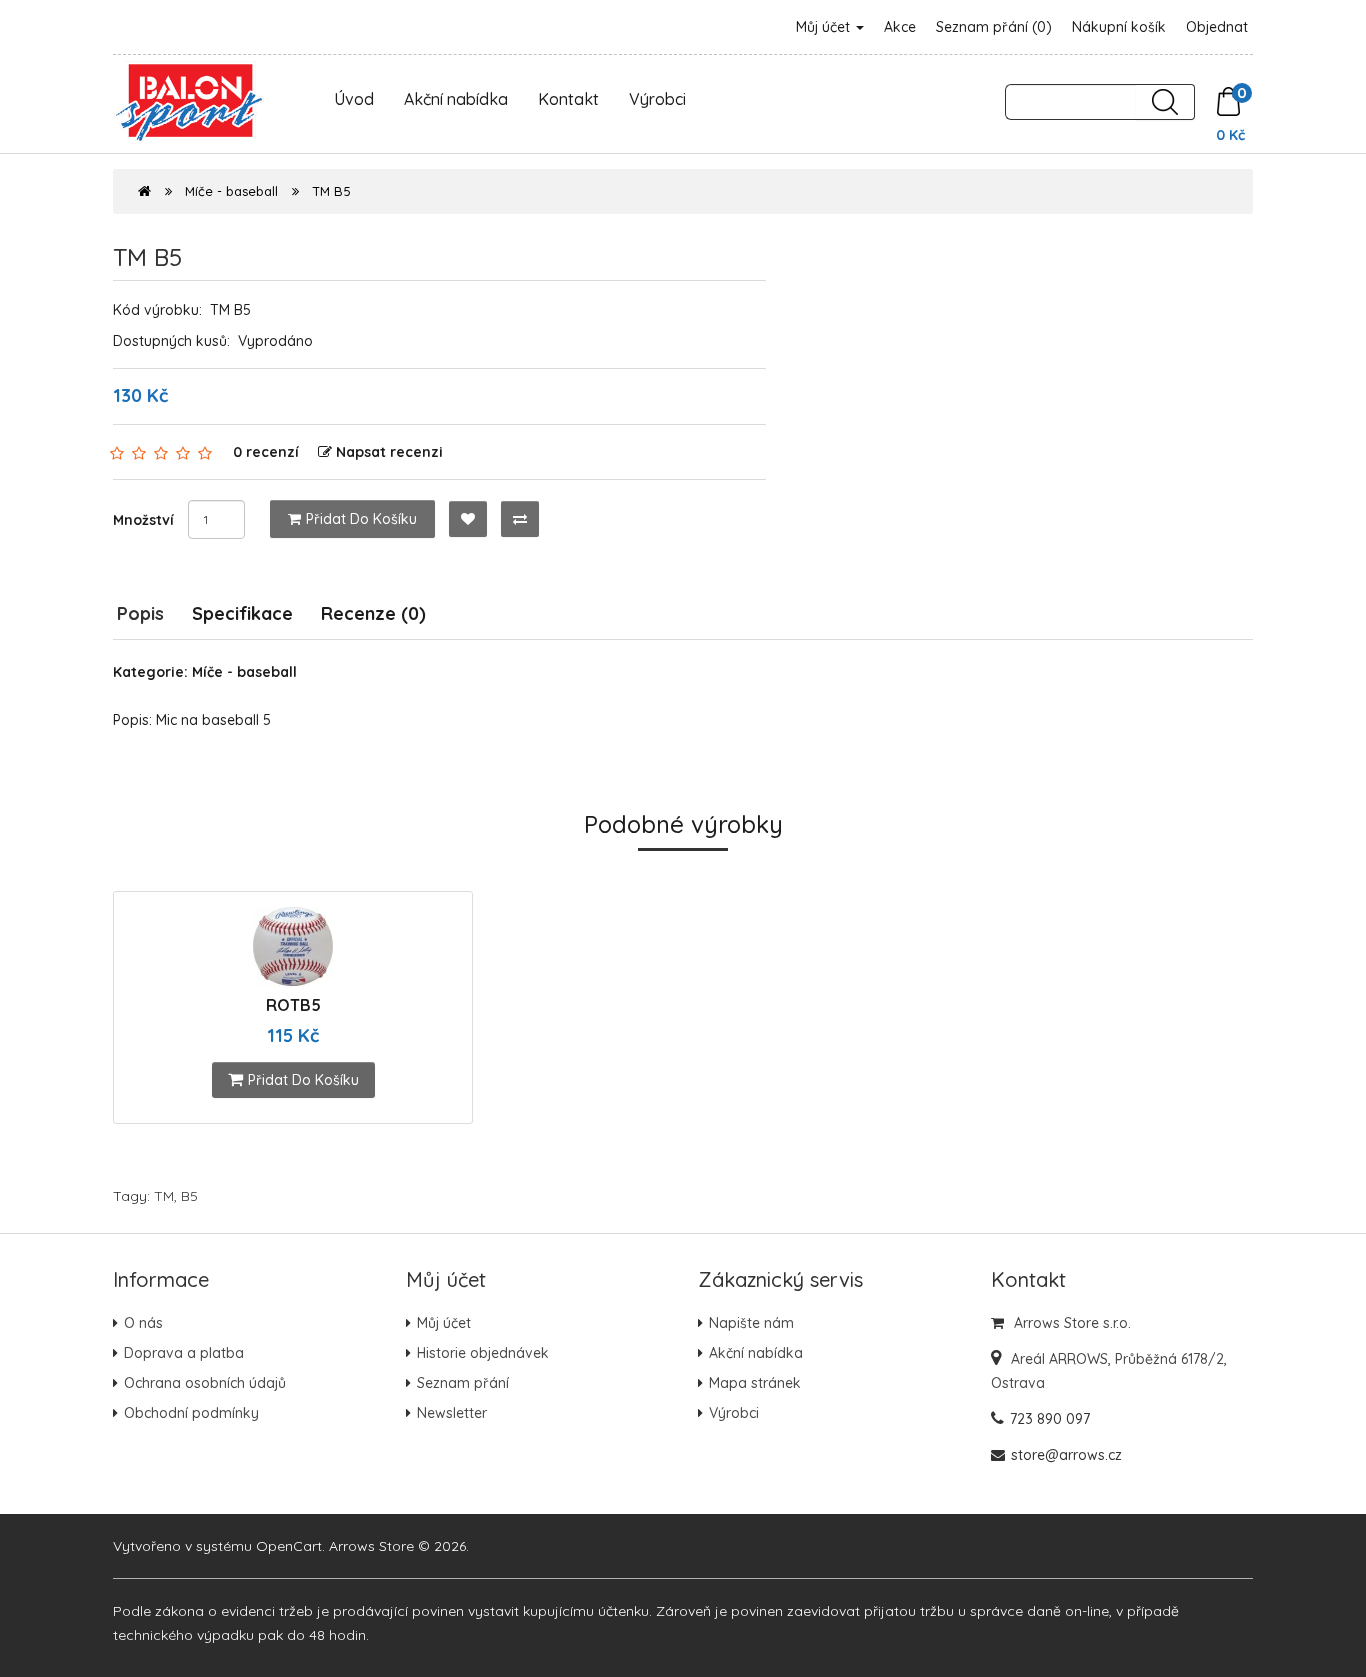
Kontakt (568, 99)
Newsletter (452, 1413)
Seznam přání (463, 1383)
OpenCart (289, 1546)
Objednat (1217, 27)
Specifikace (242, 613)
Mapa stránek (755, 1383)
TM (164, 1196)
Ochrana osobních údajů (205, 1383)
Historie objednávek (483, 1353)
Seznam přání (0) (994, 27)
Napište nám (751, 1323)
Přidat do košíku (361, 519)
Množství (143, 520)
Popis (140, 613)
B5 (189, 1196)
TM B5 (331, 191)
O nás (143, 1323)
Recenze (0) (373, 613)
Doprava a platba (184, 1353)
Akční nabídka (456, 99)
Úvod (354, 99)
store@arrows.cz (1066, 1455)
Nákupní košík (1119, 27)
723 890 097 (1050, 1419)
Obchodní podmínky (191, 1413)
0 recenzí (266, 452)
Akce (900, 27)
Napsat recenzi (389, 452)
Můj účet (825, 27)
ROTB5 (293, 1005)
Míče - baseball (231, 191)
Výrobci (657, 99)
